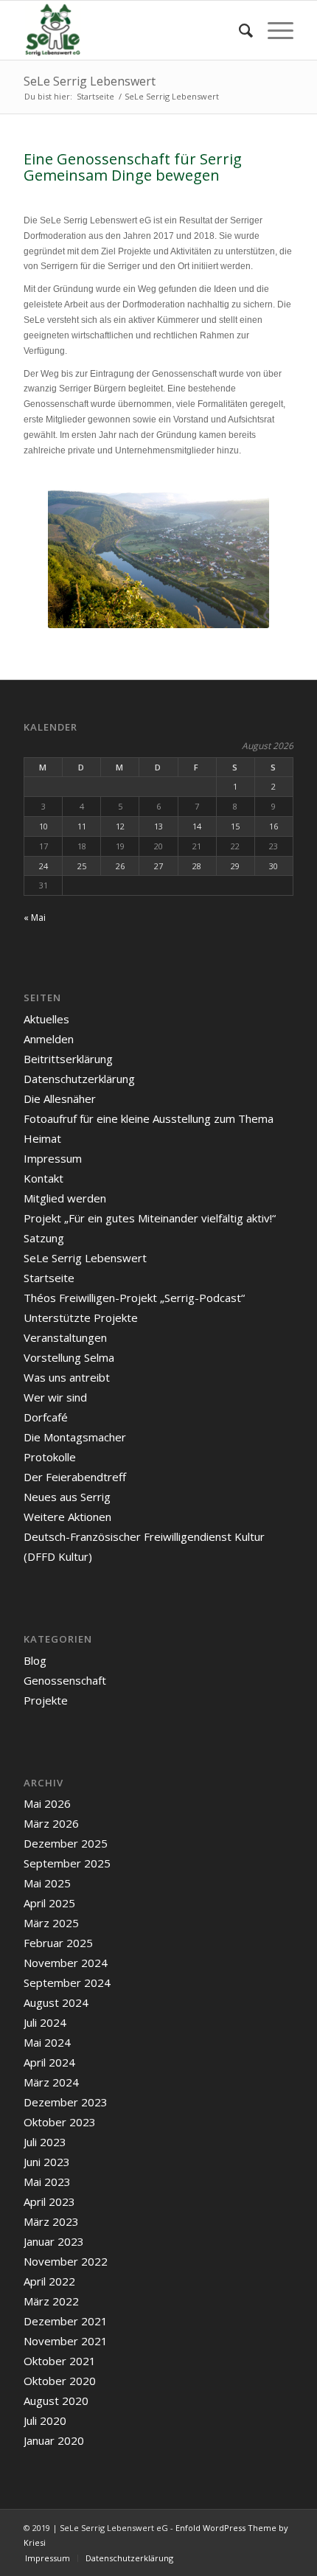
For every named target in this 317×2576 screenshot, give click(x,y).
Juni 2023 (47, 2162)
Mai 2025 (47, 1883)
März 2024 (51, 2082)
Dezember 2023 (66, 2102)
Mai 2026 (47, 1803)
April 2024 (49, 2062)
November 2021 (66, 2341)
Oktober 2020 (60, 2381)
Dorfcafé (46, 1417)
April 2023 (49, 2201)
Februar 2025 (58, 1943)
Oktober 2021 (60, 2361)
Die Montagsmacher (75, 1437)
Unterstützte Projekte (81, 1317)
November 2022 (66, 2261)
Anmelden (49, 1039)
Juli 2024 (45, 2022)
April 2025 (49, 1903)
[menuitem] (238, 30)
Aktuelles (46, 1019)
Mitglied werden (65, 1198)
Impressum (53, 1158)
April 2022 (49, 2281)
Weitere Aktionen (67, 1517)
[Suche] (238, 30)
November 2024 (66, 1963)
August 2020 (56, 2401)
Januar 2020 (54, 2440)
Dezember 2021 (66, 2321)
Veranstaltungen (65, 1337)
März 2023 (51, 2221)
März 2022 (51, 2301)
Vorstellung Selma (69, 1357)
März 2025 (51, 1923)
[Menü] (273, 30)
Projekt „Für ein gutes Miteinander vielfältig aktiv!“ (150, 1218)
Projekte (46, 1700)
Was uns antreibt (67, 1377)
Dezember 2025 (66, 1843)
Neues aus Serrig (67, 1497)
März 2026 (51, 1823)
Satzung (44, 1238)
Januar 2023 (54, 2241)
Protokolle (50, 1457)
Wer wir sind (55, 1397)
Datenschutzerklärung (79, 1079)
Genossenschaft (65, 1680)
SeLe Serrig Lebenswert (90, 81)
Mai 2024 (47, 2042)
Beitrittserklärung (68, 1059)
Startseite (49, 1278)
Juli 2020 (45, 2420)
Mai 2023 (47, 2182)
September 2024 (67, 1983)
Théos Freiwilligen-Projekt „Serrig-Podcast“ (134, 1298)
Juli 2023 (45, 2142)
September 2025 (67, 1863)
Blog (35, 1660)
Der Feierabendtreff (75, 1477)
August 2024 (56, 2002)
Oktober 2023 (60, 2122)
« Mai (35, 918)
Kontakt (43, 1178)
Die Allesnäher (60, 1099)
